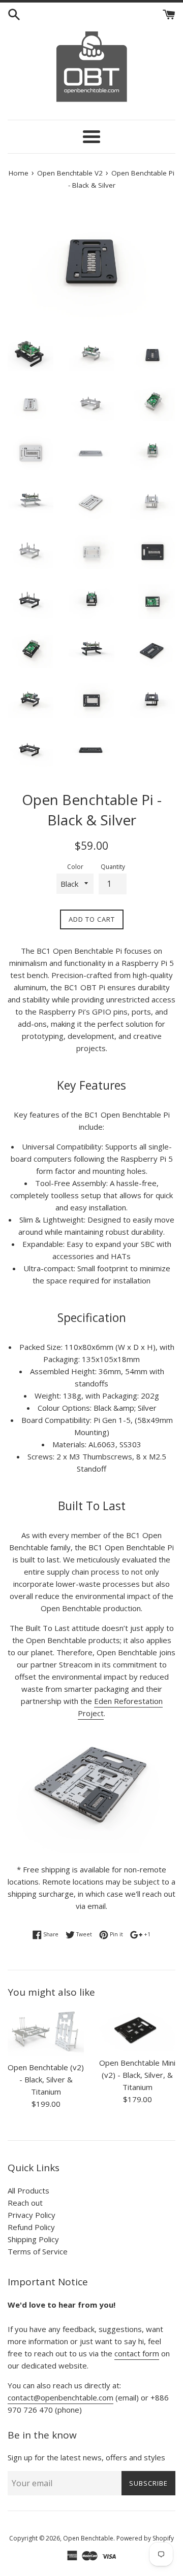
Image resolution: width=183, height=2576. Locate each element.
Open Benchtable (88, 2538)
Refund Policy (31, 2227)
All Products (28, 2190)
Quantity (113, 867)
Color (75, 867)
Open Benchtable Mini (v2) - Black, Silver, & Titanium (137, 2075)
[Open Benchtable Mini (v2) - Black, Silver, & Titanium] (137, 2030)
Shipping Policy (33, 2239)
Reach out (25, 2203)
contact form (137, 2353)
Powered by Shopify (145, 2538)
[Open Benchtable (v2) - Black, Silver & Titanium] (46, 2033)
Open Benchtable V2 (70, 173)
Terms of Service (38, 2251)
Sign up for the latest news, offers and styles (86, 2457)
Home (19, 173)
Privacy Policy (32, 2215)
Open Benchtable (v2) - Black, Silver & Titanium (46, 2079)
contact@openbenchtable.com (60, 2397)
